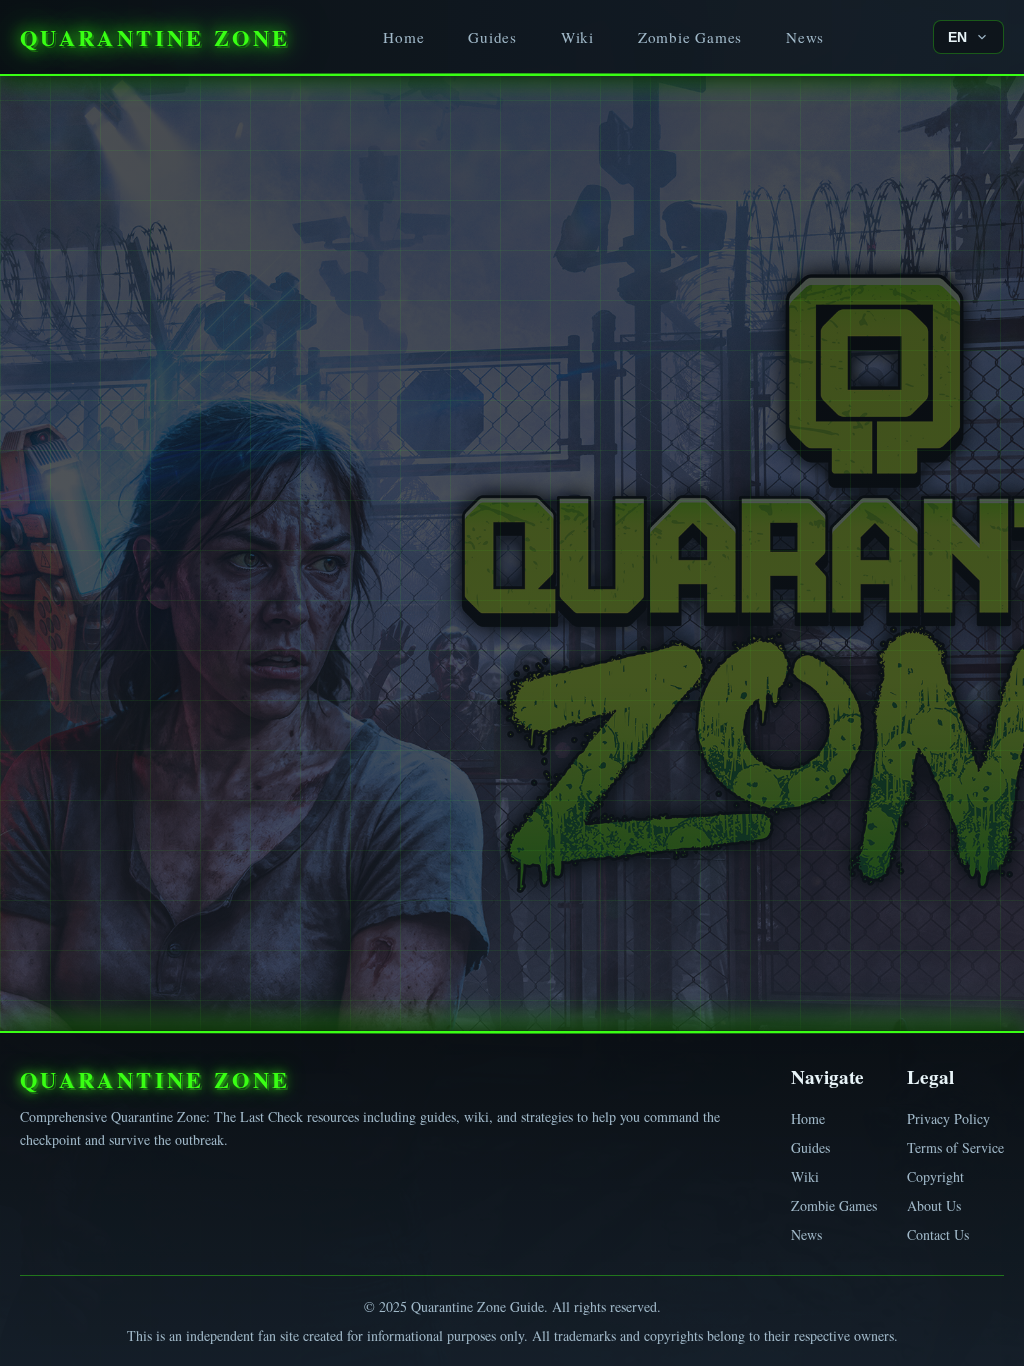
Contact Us (938, 1234)
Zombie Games (690, 37)
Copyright (935, 1176)
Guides (492, 37)
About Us (934, 1205)
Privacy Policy (948, 1118)
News (805, 37)
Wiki (577, 37)
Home (403, 37)
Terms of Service (955, 1147)
